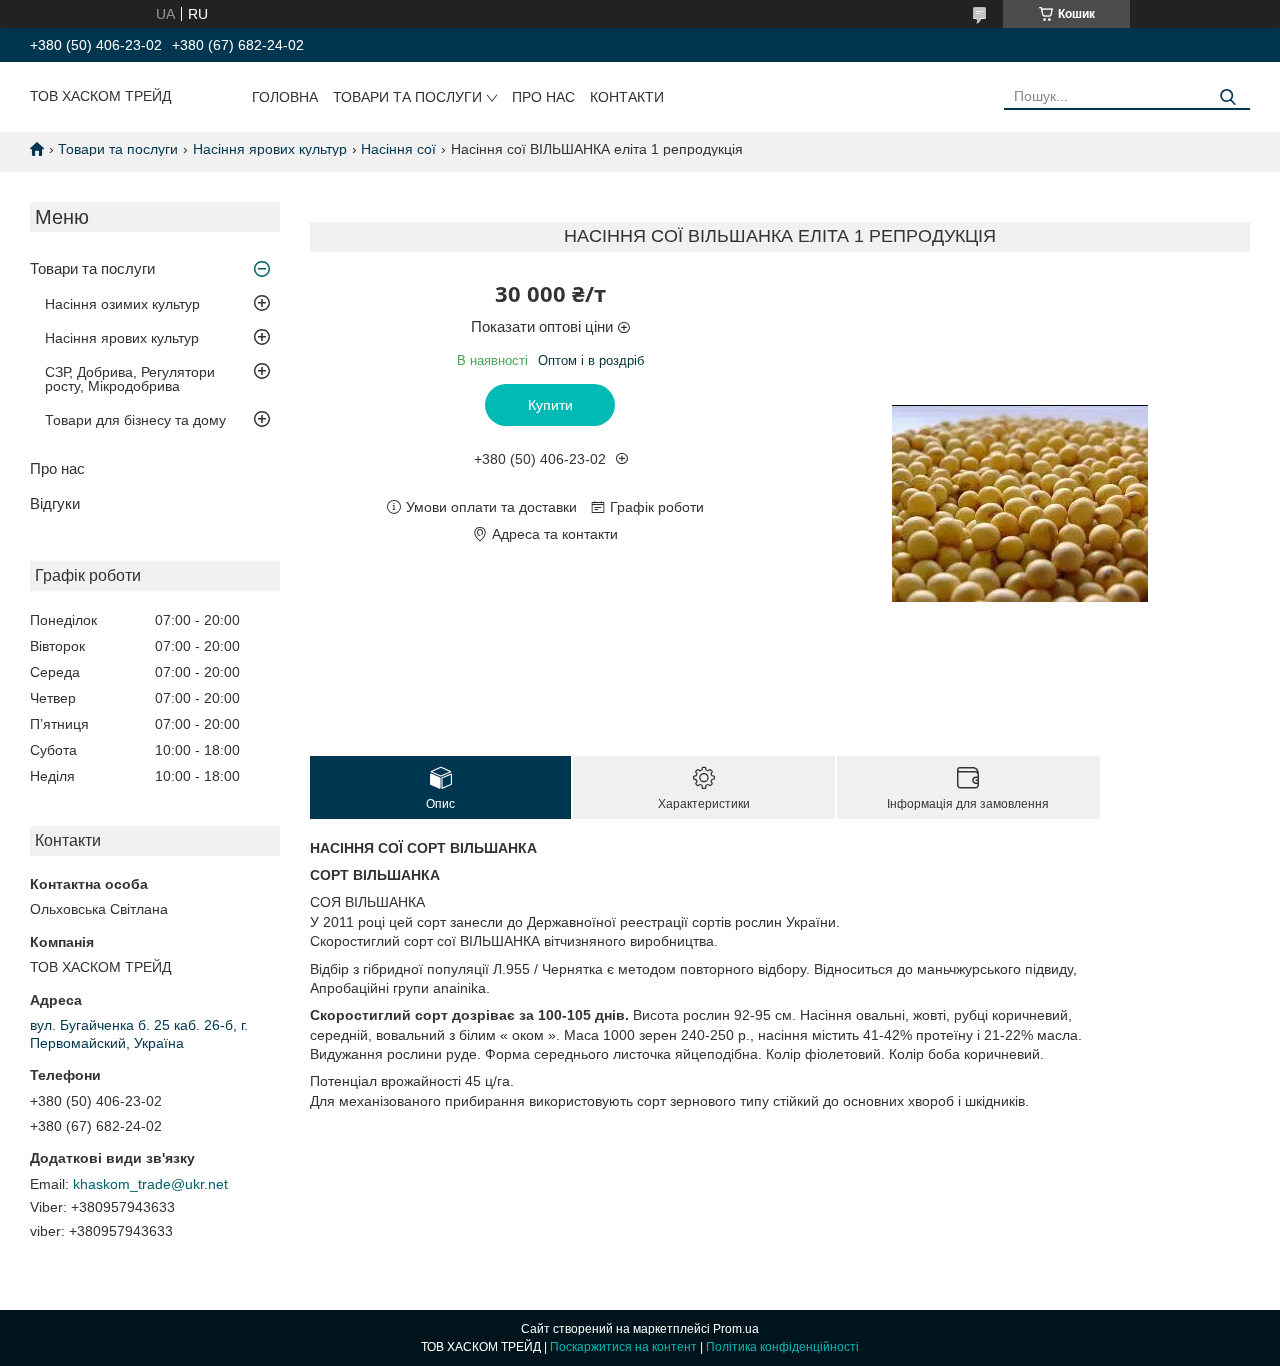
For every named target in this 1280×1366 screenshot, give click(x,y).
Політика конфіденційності (782, 1347)
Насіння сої (398, 149)
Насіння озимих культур (122, 304)
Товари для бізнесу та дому (135, 420)
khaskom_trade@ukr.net (150, 1184)
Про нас (543, 97)
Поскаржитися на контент (623, 1347)
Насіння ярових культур (270, 149)
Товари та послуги (407, 97)
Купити (550, 405)
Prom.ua (736, 1329)
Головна (285, 97)
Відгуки (55, 503)
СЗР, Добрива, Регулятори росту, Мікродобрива (130, 379)
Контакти (627, 97)
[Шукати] (1227, 97)
